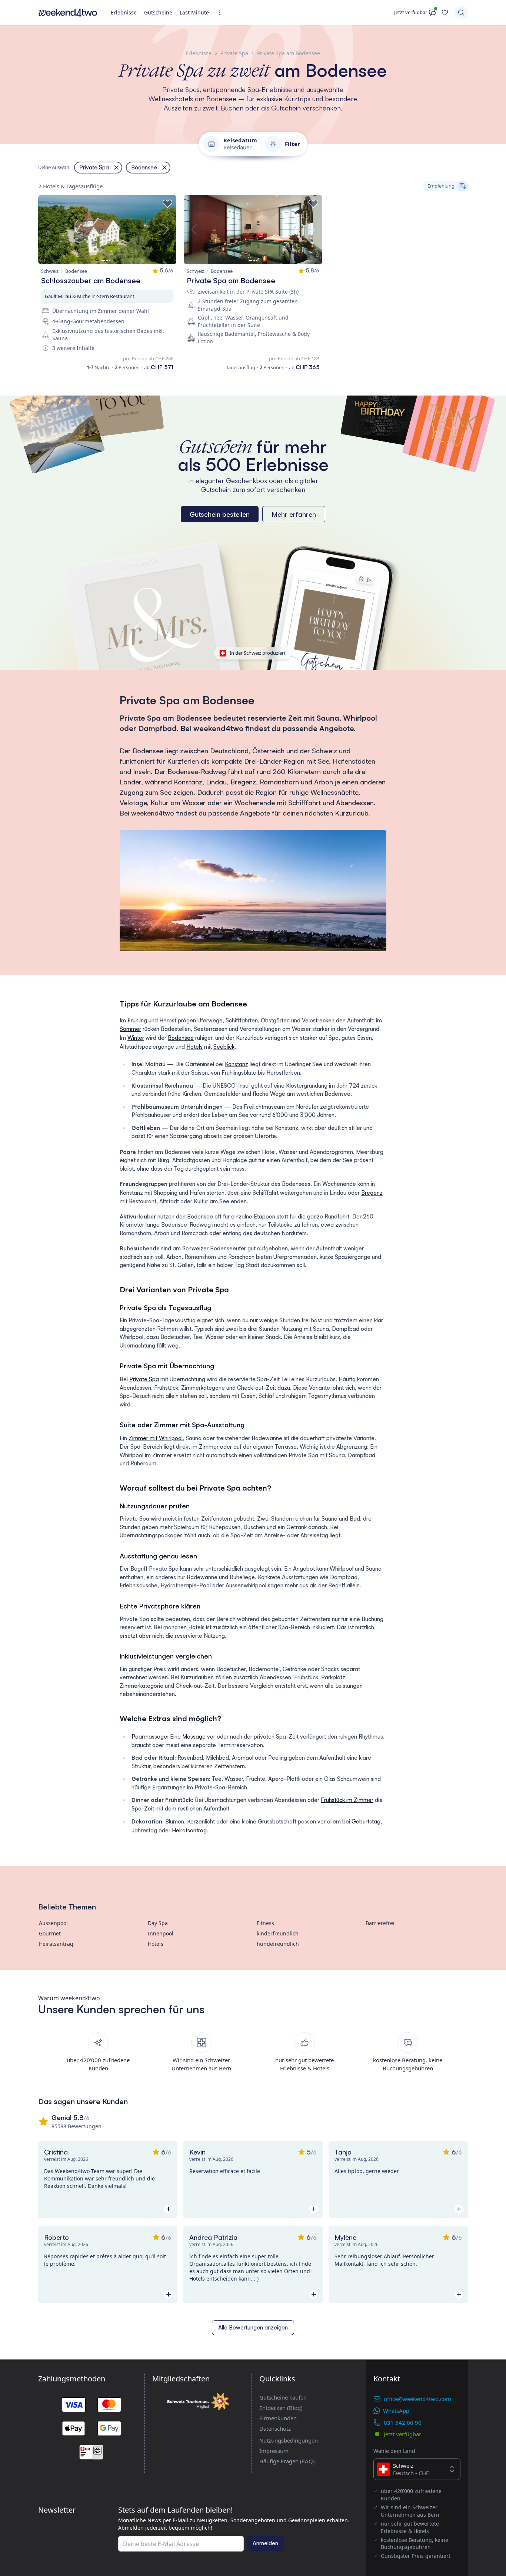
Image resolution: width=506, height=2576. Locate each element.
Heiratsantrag (189, 1830)
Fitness (265, 1923)
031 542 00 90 (403, 2423)
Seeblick (224, 1047)
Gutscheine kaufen (283, 2397)
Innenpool (161, 1933)
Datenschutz (275, 2428)
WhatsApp (396, 2411)
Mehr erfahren (294, 514)
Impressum (274, 2451)
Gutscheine (158, 12)
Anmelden (265, 2543)
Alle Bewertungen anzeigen (253, 2327)
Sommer (130, 1029)
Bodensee (181, 1038)
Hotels (194, 1047)
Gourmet (50, 1933)
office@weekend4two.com (417, 2399)
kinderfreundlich (278, 1933)
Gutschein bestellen (220, 514)
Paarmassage (149, 1737)
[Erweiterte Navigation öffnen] (222, 13)
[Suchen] (461, 13)
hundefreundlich (278, 1944)
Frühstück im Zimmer (347, 1800)
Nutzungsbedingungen (289, 2440)
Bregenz (372, 1193)
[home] (68, 13)
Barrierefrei (380, 1923)
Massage (194, 1737)
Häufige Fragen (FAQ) (287, 2461)
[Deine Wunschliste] (445, 13)
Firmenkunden (278, 2418)
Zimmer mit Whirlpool (156, 1438)
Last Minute (194, 12)
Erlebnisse (124, 12)
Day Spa (158, 1923)
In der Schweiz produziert (258, 653)
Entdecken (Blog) (281, 2408)
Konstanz (237, 1064)
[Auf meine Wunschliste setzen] (167, 204)
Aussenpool (53, 1923)
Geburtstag (366, 1821)
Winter (136, 1038)
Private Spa (144, 1379)
